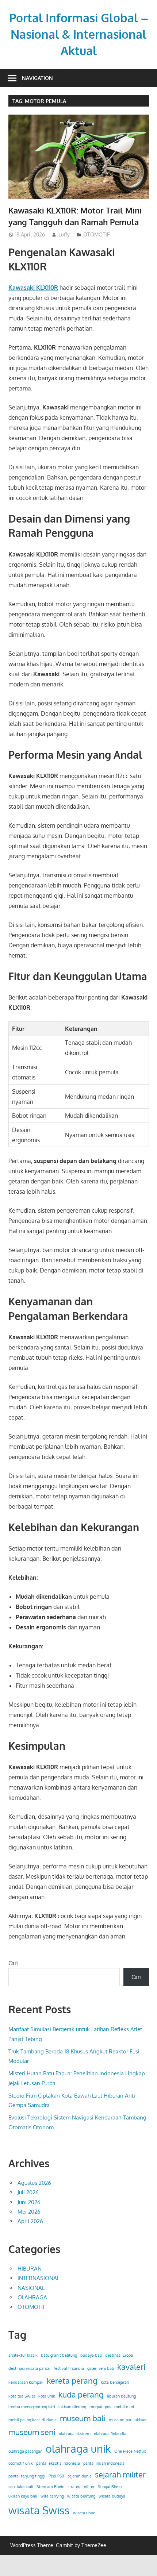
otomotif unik (21, 2463)
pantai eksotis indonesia (58, 2463)
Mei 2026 (29, 2212)
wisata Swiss (39, 2510)
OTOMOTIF (96, 234)
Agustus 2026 (34, 2183)
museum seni (32, 2432)
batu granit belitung (59, 2355)
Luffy (64, 234)
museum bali (83, 2418)
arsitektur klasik (23, 2355)
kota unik (47, 2396)
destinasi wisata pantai (29, 2368)
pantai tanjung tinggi (27, 2476)
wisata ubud (84, 2513)
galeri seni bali (101, 2368)
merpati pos (100, 2407)
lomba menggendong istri (32, 2407)
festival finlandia (69, 2368)
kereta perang (72, 2381)
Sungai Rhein (110, 2487)
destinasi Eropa (119, 2355)
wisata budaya (112, 2496)
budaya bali (91, 2355)
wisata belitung (81, 2496)
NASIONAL (31, 2288)
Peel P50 (56, 2476)
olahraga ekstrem (75, 2434)
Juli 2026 (28, 2192)
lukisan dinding (72, 2407)
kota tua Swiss (22, 2396)
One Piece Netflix (130, 2451)
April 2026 (30, 2221)
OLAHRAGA (32, 2297)
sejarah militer (120, 2474)
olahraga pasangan (25, 2451)
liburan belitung (121, 2396)
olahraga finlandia (110, 2434)
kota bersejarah (115, 2382)
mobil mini (124, 2407)
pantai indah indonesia (104, 2463)
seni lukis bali (21, 2487)
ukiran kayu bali (23, 2496)
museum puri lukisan (128, 2420)
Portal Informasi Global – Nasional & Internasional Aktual (79, 34)
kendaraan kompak (26, 2382)
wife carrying (52, 2496)
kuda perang (81, 2394)
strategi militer (81, 2487)
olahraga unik (78, 2448)
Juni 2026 (29, 2202)
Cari (13, 1963)
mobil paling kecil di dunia (32, 2420)
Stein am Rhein (50, 2487)
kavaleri (131, 2367)
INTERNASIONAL (39, 2278)
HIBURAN (30, 2269)
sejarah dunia (80, 2476)
